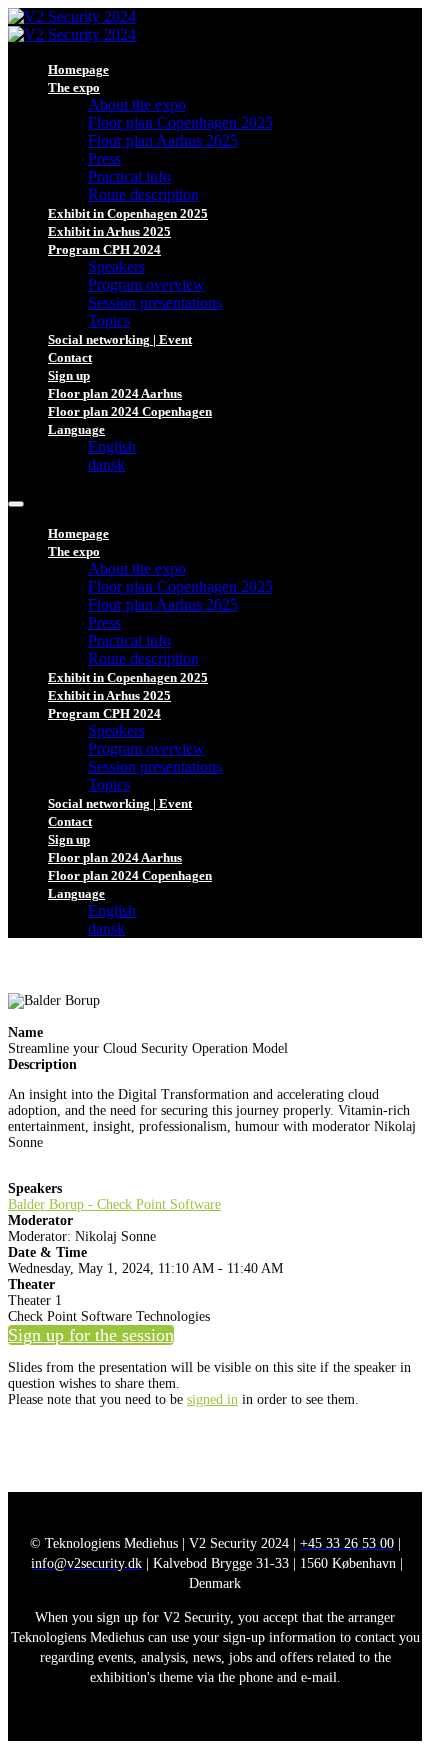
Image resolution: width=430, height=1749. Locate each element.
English (112, 446)
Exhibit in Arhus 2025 (109, 231)
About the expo (137, 104)
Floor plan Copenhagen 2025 (180, 122)
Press (104, 158)
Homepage (78, 69)
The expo (74, 87)
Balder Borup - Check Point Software (114, 1204)
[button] (91, 1335)
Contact (70, 357)
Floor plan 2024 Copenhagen (130, 411)
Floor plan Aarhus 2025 (163, 140)
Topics (109, 320)
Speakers (116, 266)
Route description (143, 194)
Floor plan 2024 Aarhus (115, 393)
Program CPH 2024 (104, 249)
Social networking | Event (120, 339)
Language (76, 429)
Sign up (69, 375)
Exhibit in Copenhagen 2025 (128, 213)
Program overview (146, 284)
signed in (212, 1399)
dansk (106, 464)
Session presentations (155, 302)
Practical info (129, 176)
